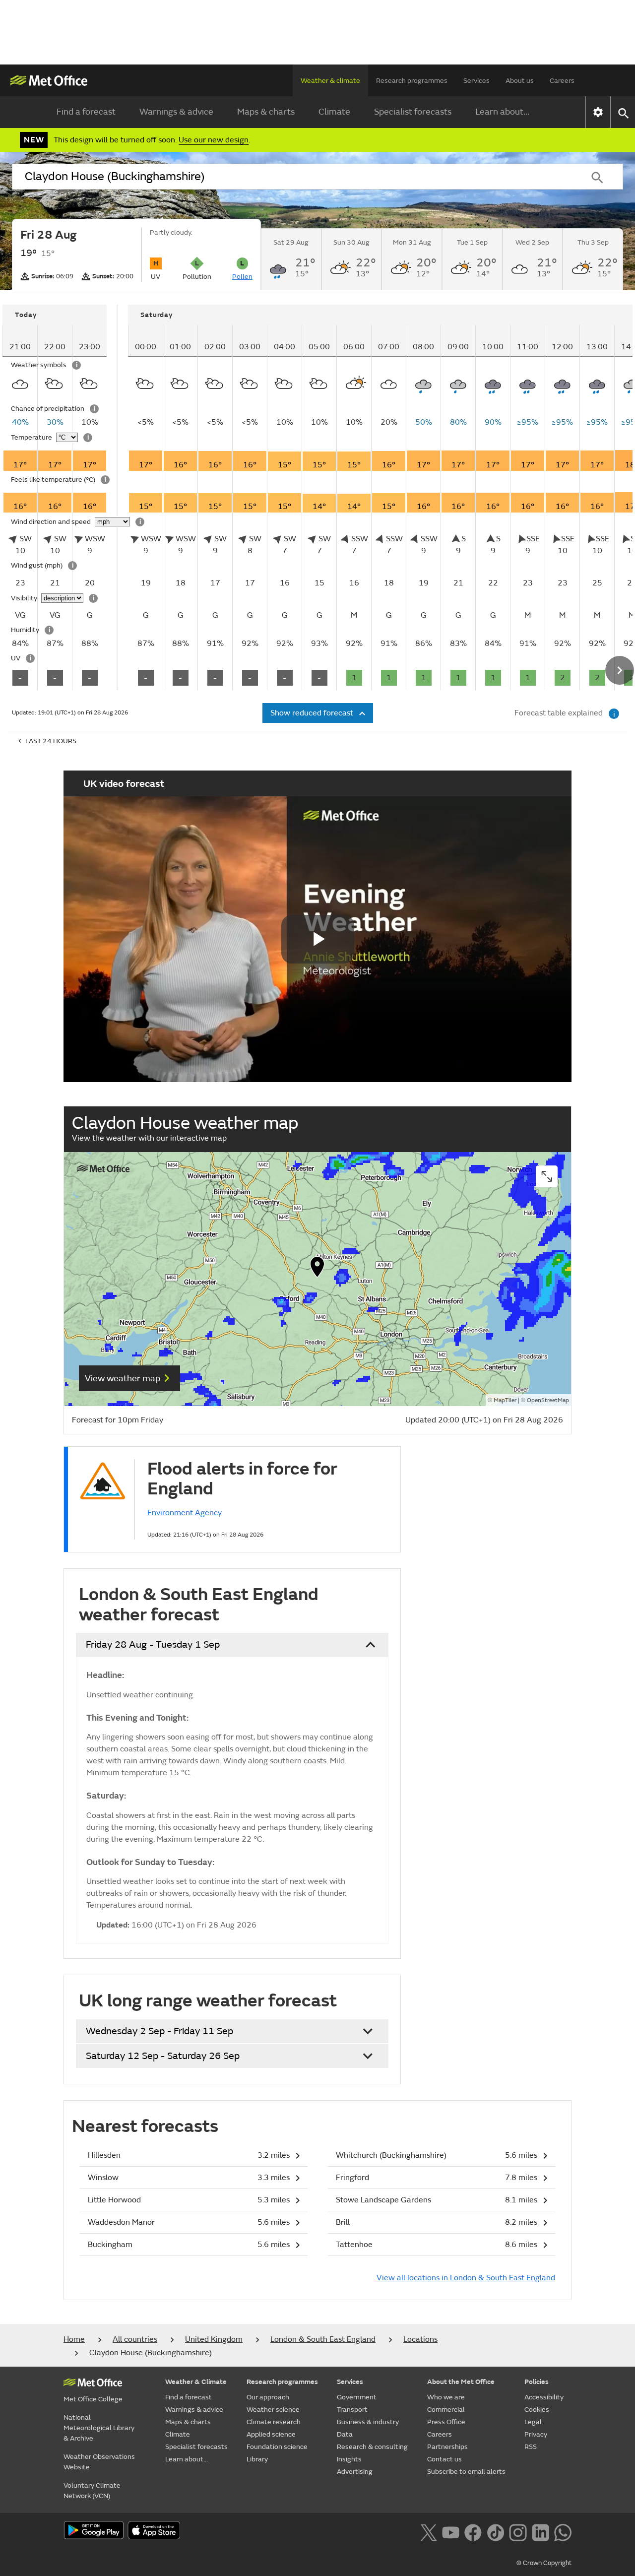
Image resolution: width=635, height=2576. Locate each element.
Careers (562, 81)
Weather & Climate (196, 2382)
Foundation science (277, 2447)
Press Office (446, 2422)
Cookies (537, 2410)
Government (357, 2397)
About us (520, 81)
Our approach (268, 2397)
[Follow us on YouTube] (451, 2531)
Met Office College (93, 2399)
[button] (317, 1269)
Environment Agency (185, 1513)
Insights (349, 2459)
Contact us (444, 2459)
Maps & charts (266, 112)
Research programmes (412, 81)
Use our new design (214, 140)
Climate (334, 112)
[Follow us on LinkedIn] (540, 2531)
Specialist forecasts (413, 112)
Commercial (446, 2410)
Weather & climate (330, 81)
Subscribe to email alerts (466, 2472)
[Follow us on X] (428, 2531)
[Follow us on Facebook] (473, 2531)
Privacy (536, 2434)
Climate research (274, 2422)
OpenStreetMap (548, 1400)
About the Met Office (461, 2382)
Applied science (271, 2434)
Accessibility (544, 2397)
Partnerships (447, 2447)
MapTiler (505, 1400)
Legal (533, 2422)
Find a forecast (86, 112)
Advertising (355, 2472)
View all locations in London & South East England (466, 2278)
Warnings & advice (176, 112)
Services (476, 81)
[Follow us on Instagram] (518, 2531)
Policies (537, 2382)
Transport (352, 2410)
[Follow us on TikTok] (495, 2531)
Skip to (17, 334)
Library (257, 2459)
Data (345, 2434)
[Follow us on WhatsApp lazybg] (563, 2531)
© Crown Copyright (544, 2563)
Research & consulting (372, 2447)
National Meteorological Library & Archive (99, 2428)
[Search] (597, 177)
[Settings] (598, 112)
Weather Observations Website (99, 2462)
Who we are (446, 2397)
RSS (531, 2447)
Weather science (273, 2410)
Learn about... (502, 112)
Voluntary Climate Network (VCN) (92, 2491)
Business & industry (368, 2422)
